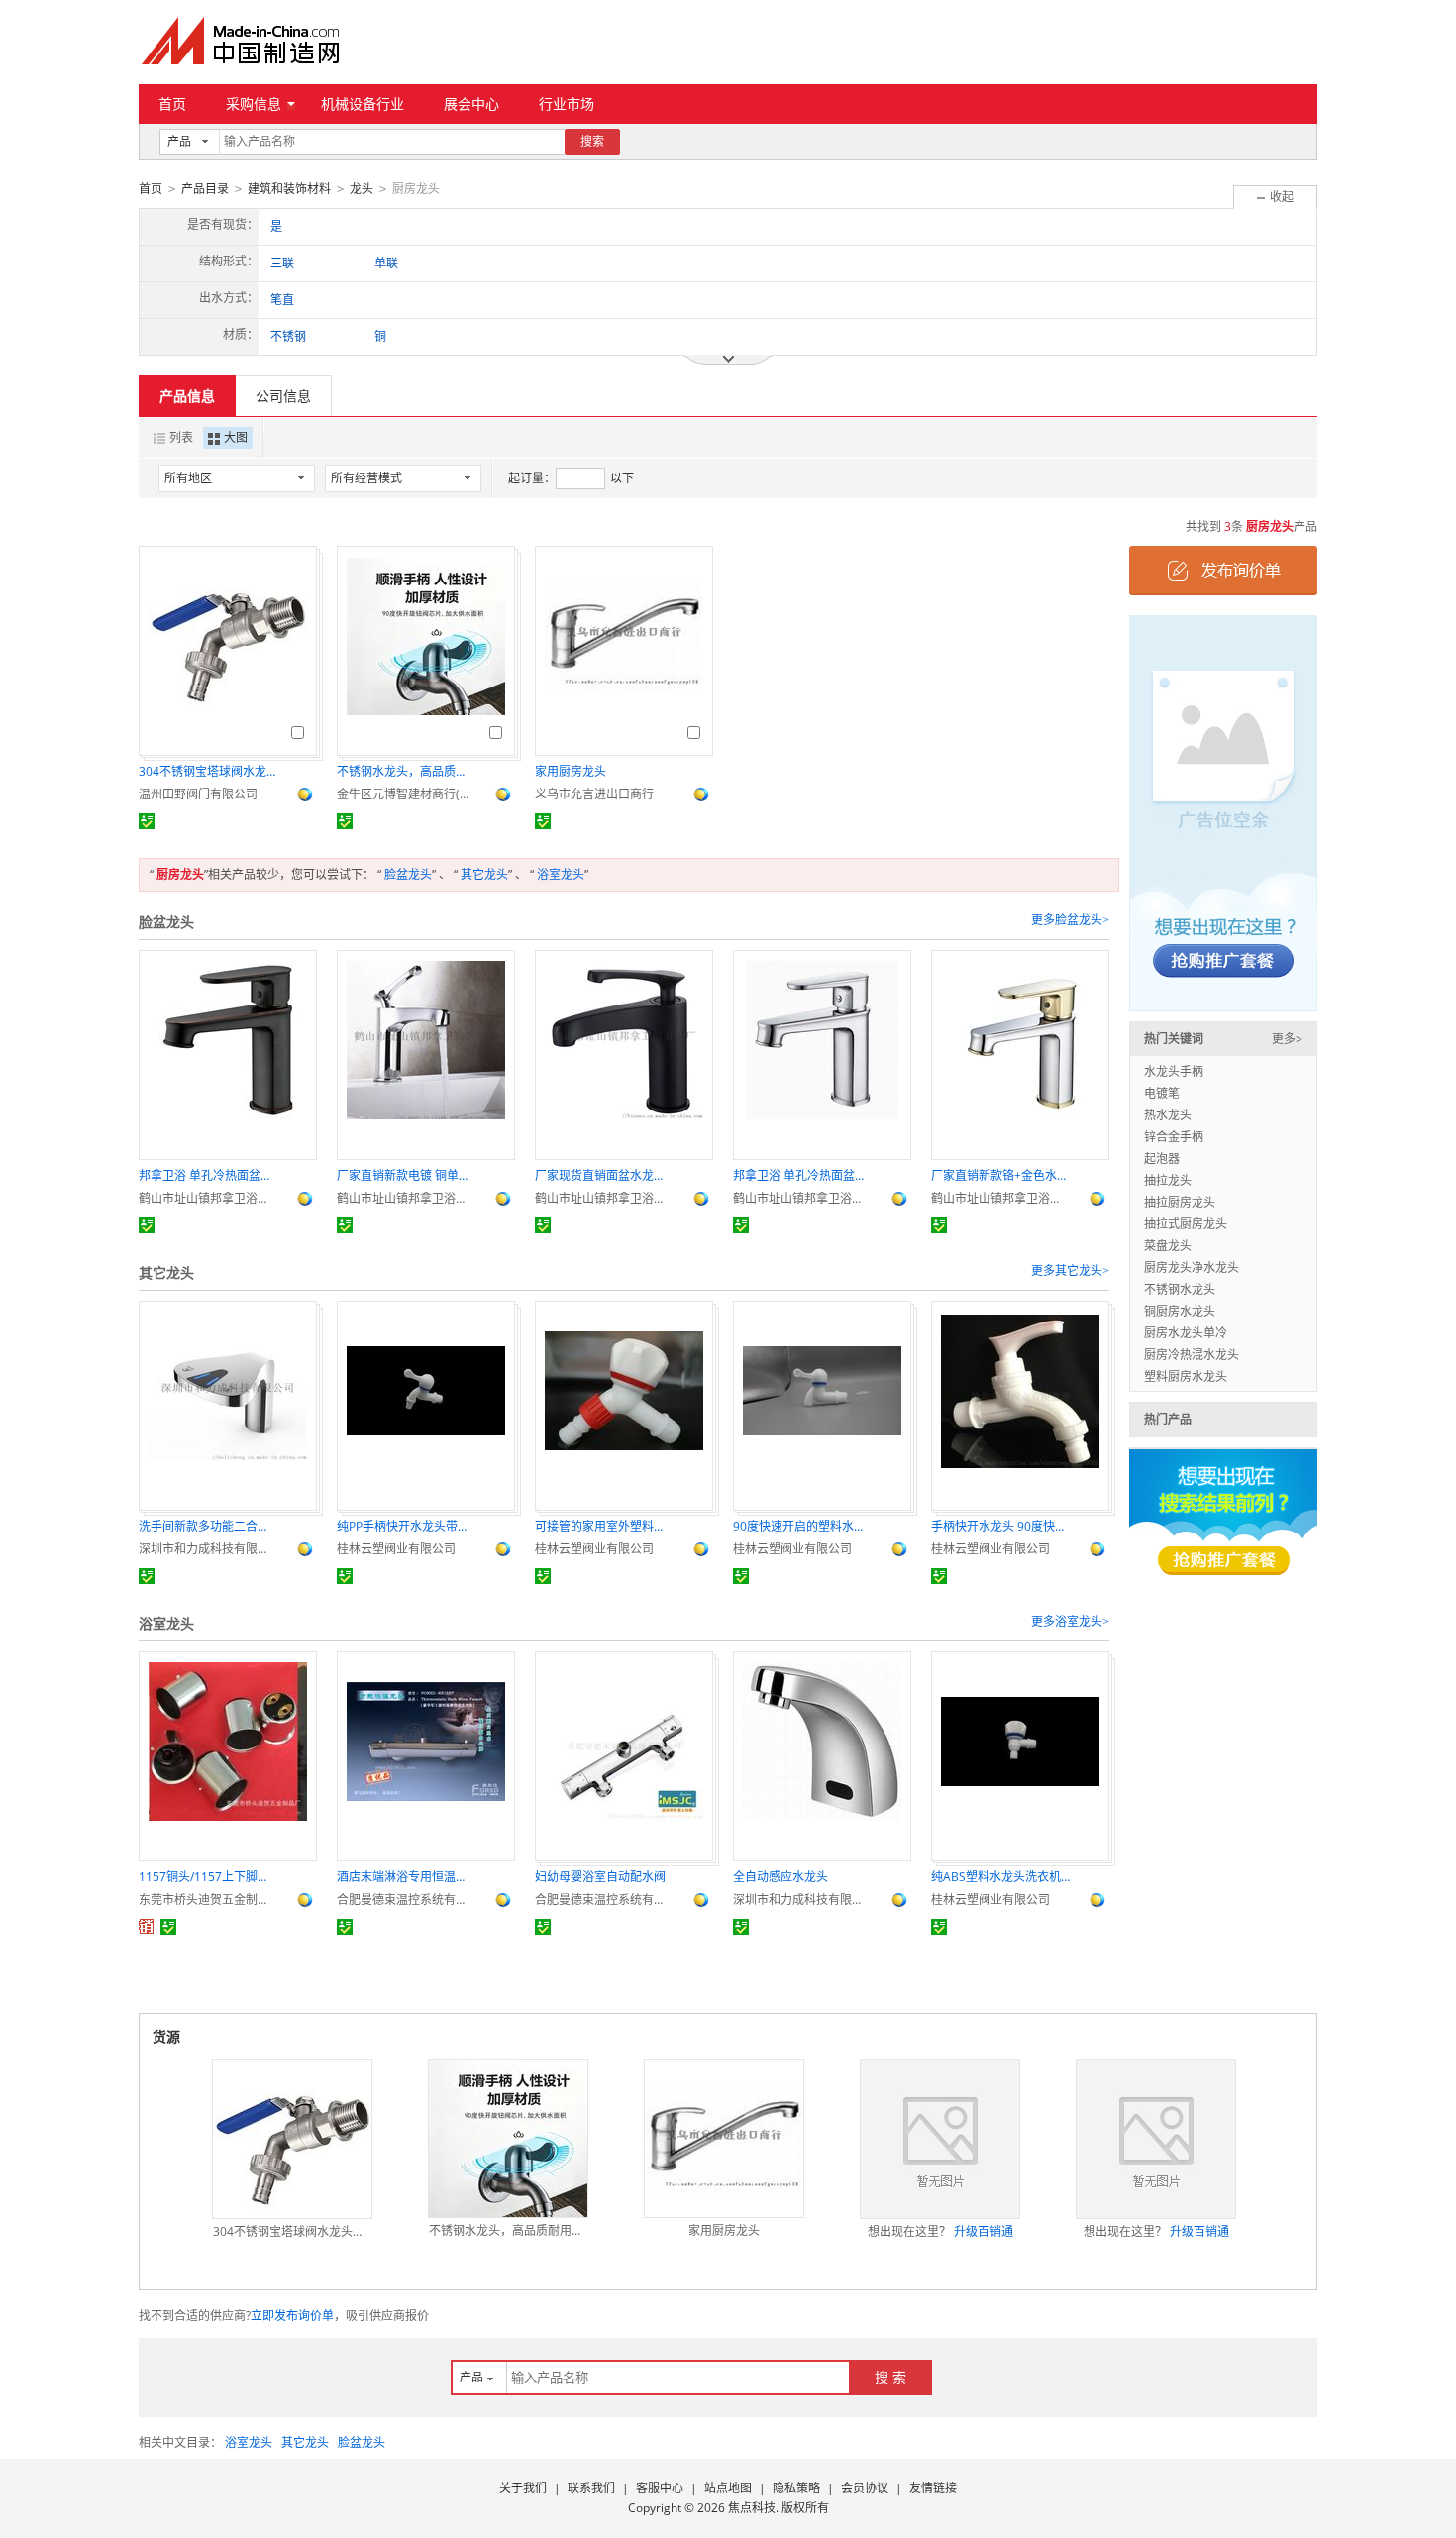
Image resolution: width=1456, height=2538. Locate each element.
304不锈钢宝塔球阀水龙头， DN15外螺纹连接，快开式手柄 (208, 771)
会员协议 (865, 2488)
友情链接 (933, 2488)
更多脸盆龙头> (1070, 920)
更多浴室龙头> (1070, 1622)
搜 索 (890, 2377)
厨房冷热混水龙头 (1192, 1355)
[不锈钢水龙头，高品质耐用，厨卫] (508, 2138)
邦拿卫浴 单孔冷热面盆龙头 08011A (208, 1175)
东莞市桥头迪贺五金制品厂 (208, 1900)
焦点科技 (752, 2508)
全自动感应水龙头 (780, 1877)
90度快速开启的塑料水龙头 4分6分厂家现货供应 (802, 1526)
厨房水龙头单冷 (1186, 1333)
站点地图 (728, 2488)
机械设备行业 (363, 104)
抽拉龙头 (1168, 1180)
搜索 (592, 141)
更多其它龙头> (1070, 1271)
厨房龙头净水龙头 (1192, 1268)
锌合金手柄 (1174, 1137)
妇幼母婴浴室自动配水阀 (600, 1877)
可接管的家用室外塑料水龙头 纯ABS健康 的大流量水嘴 (604, 1526)
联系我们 (591, 2488)
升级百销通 (984, 2231)
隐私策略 (796, 2488)
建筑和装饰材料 (289, 189)
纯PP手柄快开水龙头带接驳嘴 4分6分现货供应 (406, 1526)
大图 (236, 437)
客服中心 (660, 2488)
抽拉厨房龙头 (1180, 1202)
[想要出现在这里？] (1223, 812)
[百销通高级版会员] (147, 1927)
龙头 (362, 189)
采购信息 (254, 104)
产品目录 (205, 189)
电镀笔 (1162, 1093)
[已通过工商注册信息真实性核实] (147, 821)
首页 (172, 104)
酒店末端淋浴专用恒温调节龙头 (406, 1877)
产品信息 (187, 396)
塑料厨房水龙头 (1186, 1376)
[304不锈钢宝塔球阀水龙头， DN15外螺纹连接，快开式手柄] (292, 2139)
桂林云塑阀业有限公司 (396, 1549)
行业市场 (567, 104)
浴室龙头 (561, 874)
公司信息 (283, 396)
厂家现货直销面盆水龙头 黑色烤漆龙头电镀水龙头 (604, 1175)
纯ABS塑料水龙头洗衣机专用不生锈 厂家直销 (1000, 1877)
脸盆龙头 (408, 874)
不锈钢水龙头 (1180, 1289)
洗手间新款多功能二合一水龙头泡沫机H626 (208, 1526)
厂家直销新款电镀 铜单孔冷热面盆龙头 (406, 1175)
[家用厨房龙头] (724, 2139)
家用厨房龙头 (571, 771)
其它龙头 (484, 874)
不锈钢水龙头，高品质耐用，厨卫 (406, 771)
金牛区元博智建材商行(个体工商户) (406, 794)
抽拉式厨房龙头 (1186, 1224)
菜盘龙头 (1168, 1246)
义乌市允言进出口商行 (594, 794)
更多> (1287, 1039)
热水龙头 (1168, 1115)
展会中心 (471, 104)
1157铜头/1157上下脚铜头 (208, 1877)
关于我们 (523, 2488)
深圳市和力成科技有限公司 (208, 1549)
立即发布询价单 (292, 2316)
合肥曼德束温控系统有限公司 (406, 1900)
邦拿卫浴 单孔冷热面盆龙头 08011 (802, 1175)
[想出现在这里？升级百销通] (940, 2139)
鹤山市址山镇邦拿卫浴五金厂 (208, 1198)
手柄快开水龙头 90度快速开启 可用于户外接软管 (1000, 1526)
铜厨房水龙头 (1180, 1311)
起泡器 (1162, 1159)
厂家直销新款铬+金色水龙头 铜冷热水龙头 (1000, 1175)
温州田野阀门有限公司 (198, 794)
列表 (181, 437)
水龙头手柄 (1174, 1071)
